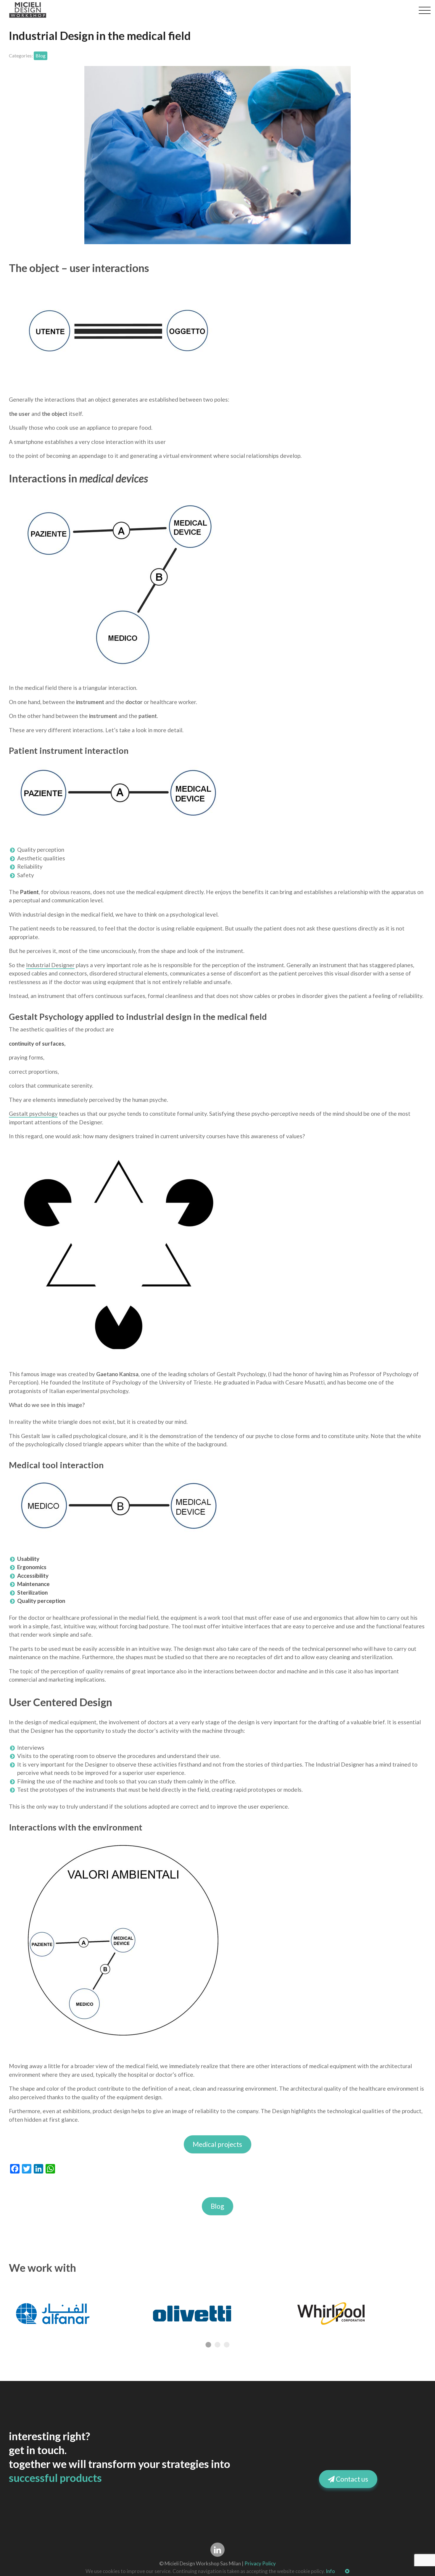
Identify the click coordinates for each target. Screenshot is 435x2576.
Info (330, 2571)
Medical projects (218, 2144)
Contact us (351, 2479)
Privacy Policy (260, 2563)
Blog (218, 2206)
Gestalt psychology (33, 1114)
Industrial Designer (50, 965)
